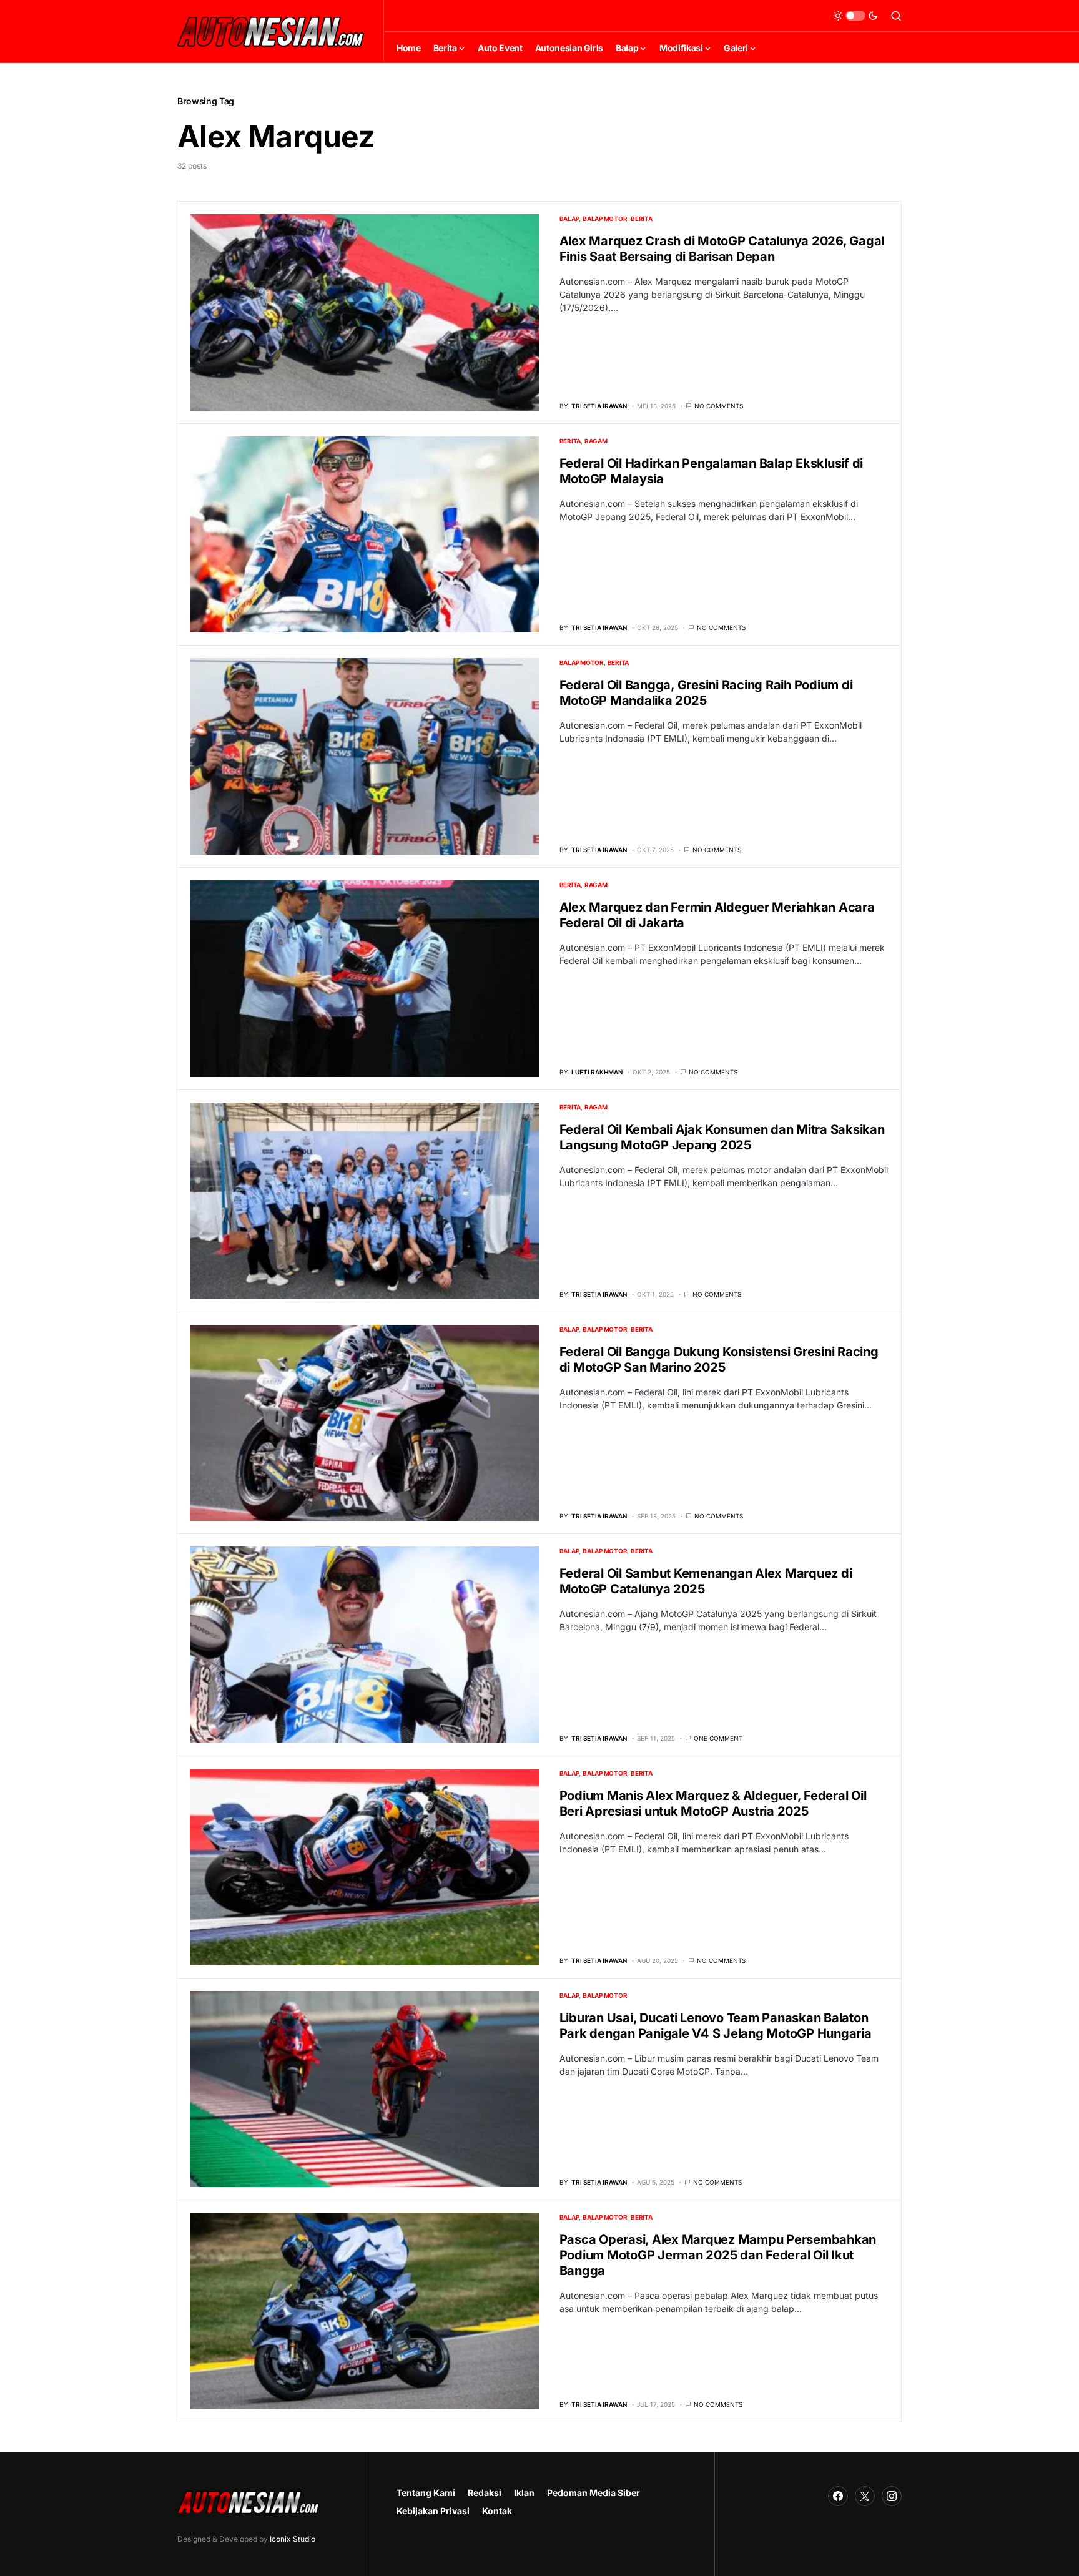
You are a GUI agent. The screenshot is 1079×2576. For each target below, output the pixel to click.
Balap (569, 219)
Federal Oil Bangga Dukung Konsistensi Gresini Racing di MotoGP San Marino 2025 (719, 1359)
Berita (642, 219)
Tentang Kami (426, 2493)
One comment (718, 1738)
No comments (719, 406)
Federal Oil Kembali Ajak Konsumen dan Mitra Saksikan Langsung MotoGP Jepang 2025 (722, 1137)
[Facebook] (838, 2496)
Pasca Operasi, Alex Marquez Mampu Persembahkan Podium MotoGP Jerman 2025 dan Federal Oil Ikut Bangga (718, 2255)
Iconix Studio (293, 2539)
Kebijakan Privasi (433, 2511)
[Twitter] (865, 2496)
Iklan (524, 2493)
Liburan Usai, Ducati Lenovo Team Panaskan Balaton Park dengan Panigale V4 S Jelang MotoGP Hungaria (716, 2026)
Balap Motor (605, 219)
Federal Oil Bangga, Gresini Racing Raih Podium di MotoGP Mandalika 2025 (706, 693)
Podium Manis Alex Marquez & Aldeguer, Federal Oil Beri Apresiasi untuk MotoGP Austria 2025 (713, 1803)
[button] (855, 16)
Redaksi (485, 2493)
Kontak (497, 2511)
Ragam (596, 441)
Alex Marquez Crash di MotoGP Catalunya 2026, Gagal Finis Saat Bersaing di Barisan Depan (722, 249)
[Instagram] (892, 2496)
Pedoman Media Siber (594, 2493)
